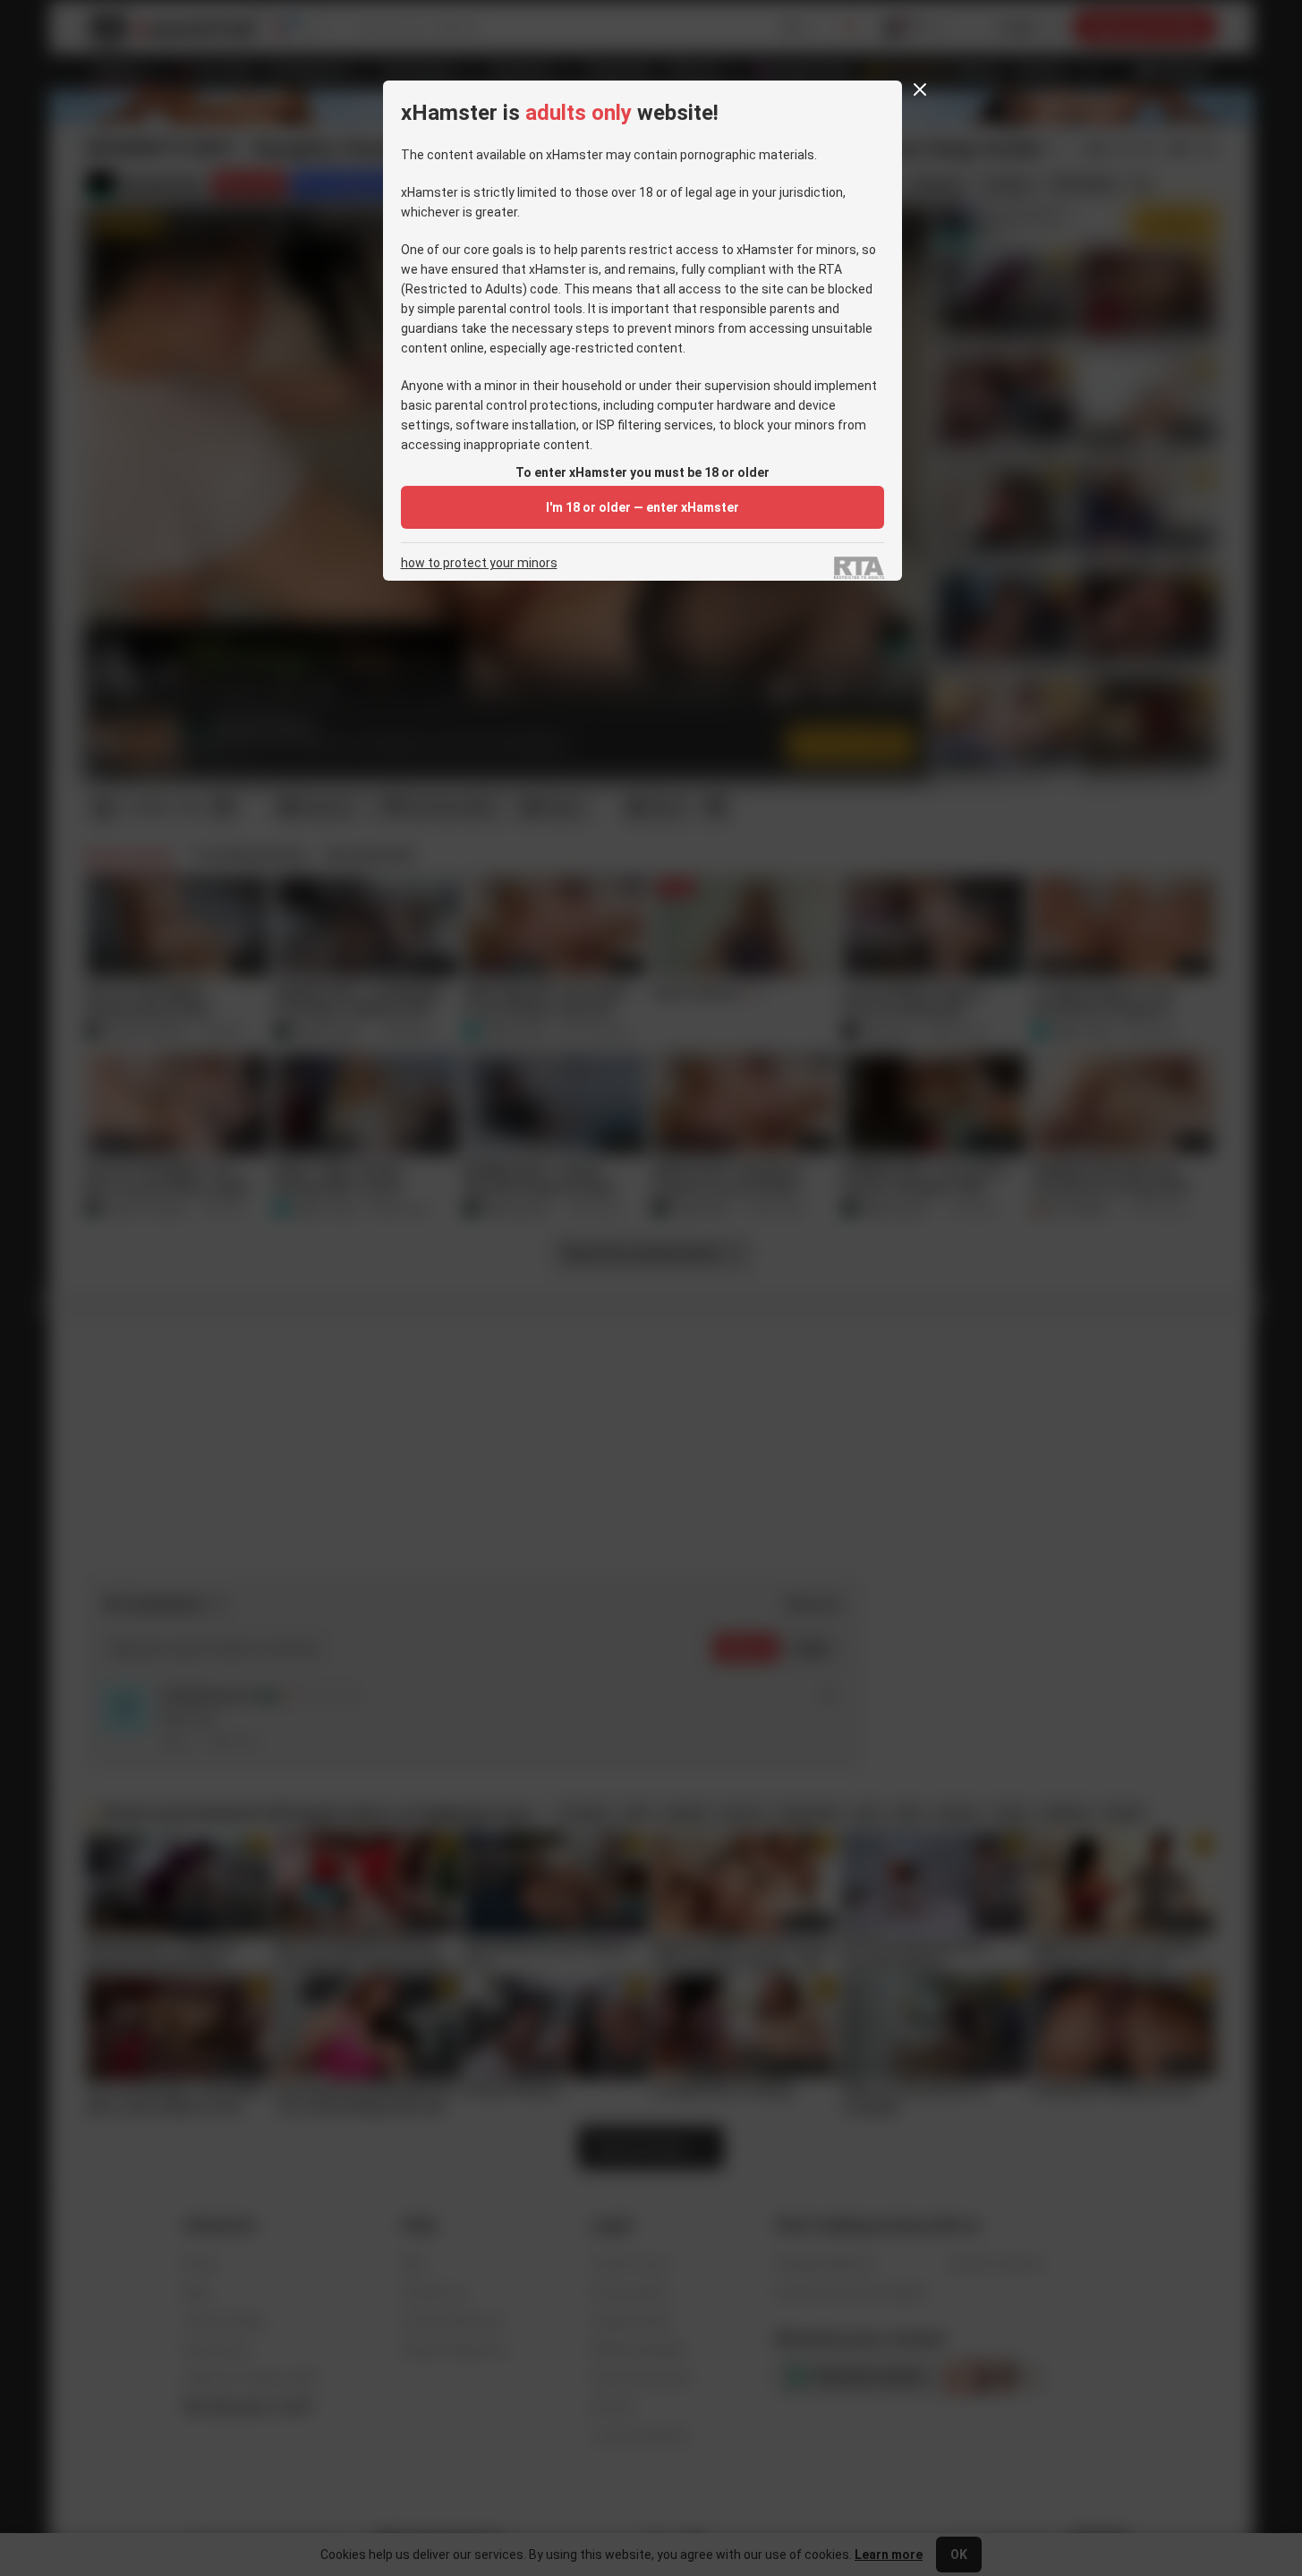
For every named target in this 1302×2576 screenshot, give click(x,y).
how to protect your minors (479, 563)
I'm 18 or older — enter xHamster (642, 507)
